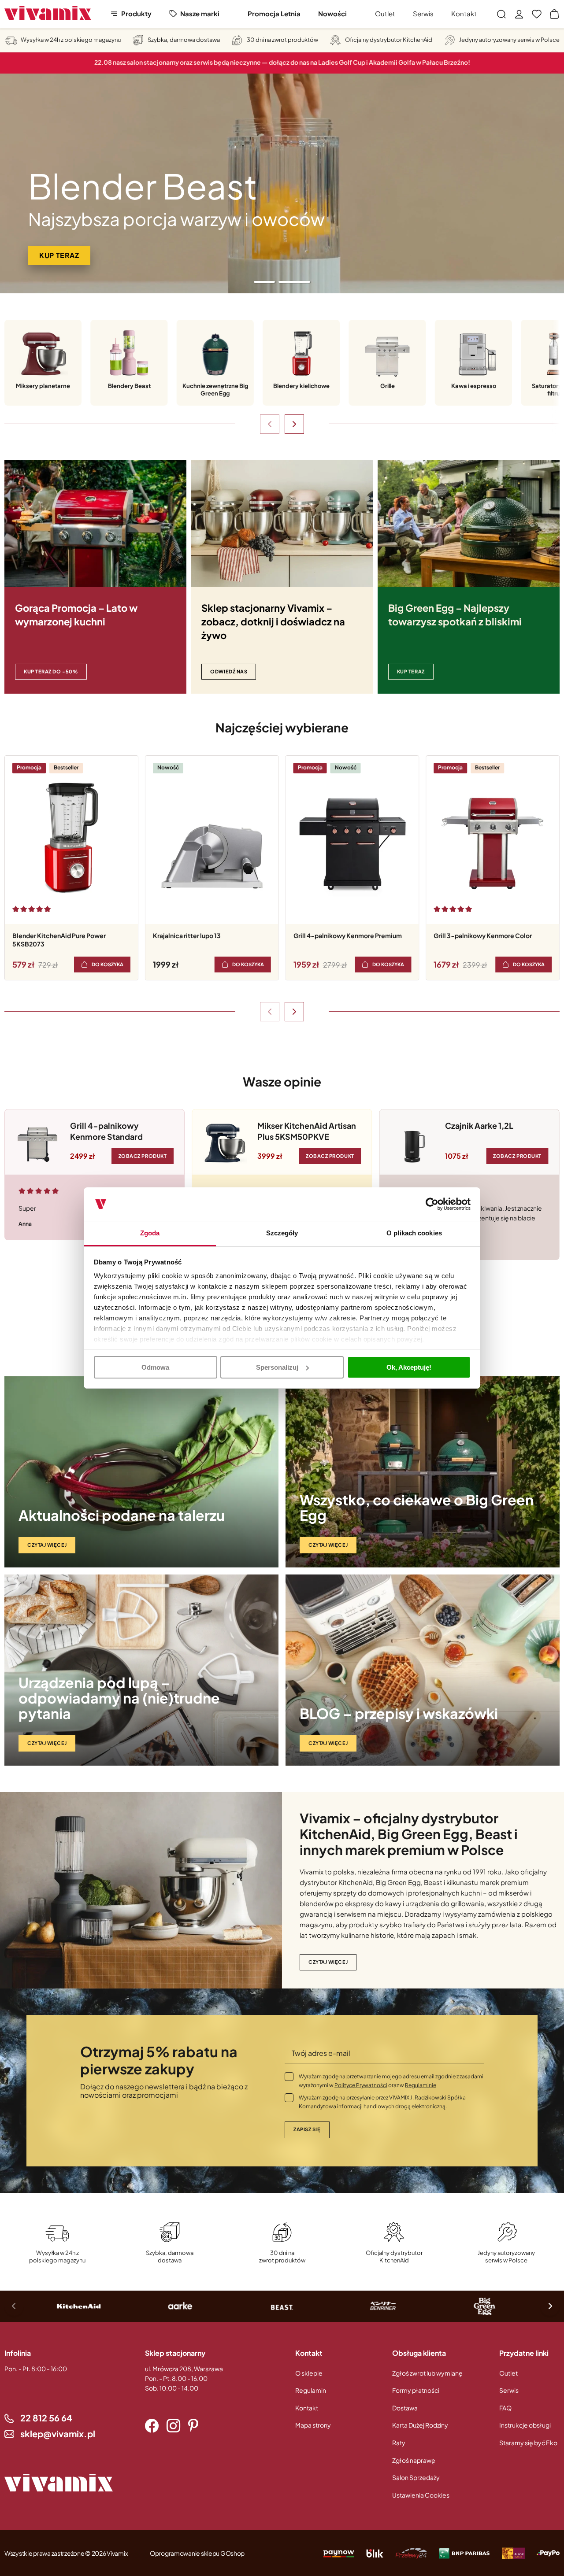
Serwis (423, 13)
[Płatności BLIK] (375, 2553)
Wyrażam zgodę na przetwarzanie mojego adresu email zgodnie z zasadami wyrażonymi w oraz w (391, 2081)
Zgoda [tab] (150, 1233)
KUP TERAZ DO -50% (51, 671)
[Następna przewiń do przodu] (294, 424)
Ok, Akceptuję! (409, 1367)
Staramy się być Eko (528, 2443)
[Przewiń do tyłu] (270, 424)
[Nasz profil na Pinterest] (193, 2426)
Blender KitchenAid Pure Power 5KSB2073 (59, 940)
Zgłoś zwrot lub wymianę (427, 2373)
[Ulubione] (537, 14)
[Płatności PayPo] (339, 2553)
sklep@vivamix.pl (58, 2434)
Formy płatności (416, 2390)
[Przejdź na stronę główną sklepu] (48, 13)
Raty (399, 2443)
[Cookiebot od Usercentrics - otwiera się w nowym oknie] (432, 1204)
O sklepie (309, 2373)
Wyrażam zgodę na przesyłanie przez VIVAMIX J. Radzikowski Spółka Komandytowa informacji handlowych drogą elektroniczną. (382, 2102)
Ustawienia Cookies (421, 2495)
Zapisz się (307, 2129)
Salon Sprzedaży (416, 2477)
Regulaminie (421, 2085)
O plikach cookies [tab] (414, 1233)
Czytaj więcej (47, 1545)
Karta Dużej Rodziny (420, 2425)
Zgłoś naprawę (414, 2460)
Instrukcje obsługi (525, 2425)
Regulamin (311, 2390)
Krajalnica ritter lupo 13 (187, 935)
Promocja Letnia (274, 13)
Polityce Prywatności (361, 2085)
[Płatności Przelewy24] (411, 2553)
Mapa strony (313, 2425)
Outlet (385, 13)
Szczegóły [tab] (282, 1233)
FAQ (505, 2408)
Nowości (332, 13)
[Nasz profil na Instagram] (173, 2426)
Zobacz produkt (143, 1155)
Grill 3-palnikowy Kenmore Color (483, 935)
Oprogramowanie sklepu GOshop (197, 2553)
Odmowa (155, 1367)
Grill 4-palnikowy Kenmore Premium (348, 935)
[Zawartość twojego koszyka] (554, 14)
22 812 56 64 (46, 2418)
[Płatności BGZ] (464, 2553)
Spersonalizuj (277, 1367)
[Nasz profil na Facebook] (152, 2426)
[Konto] (519, 14)
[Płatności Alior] (513, 2553)
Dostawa (405, 2408)
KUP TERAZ (411, 671)
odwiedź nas (229, 671)
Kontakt (464, 13)
